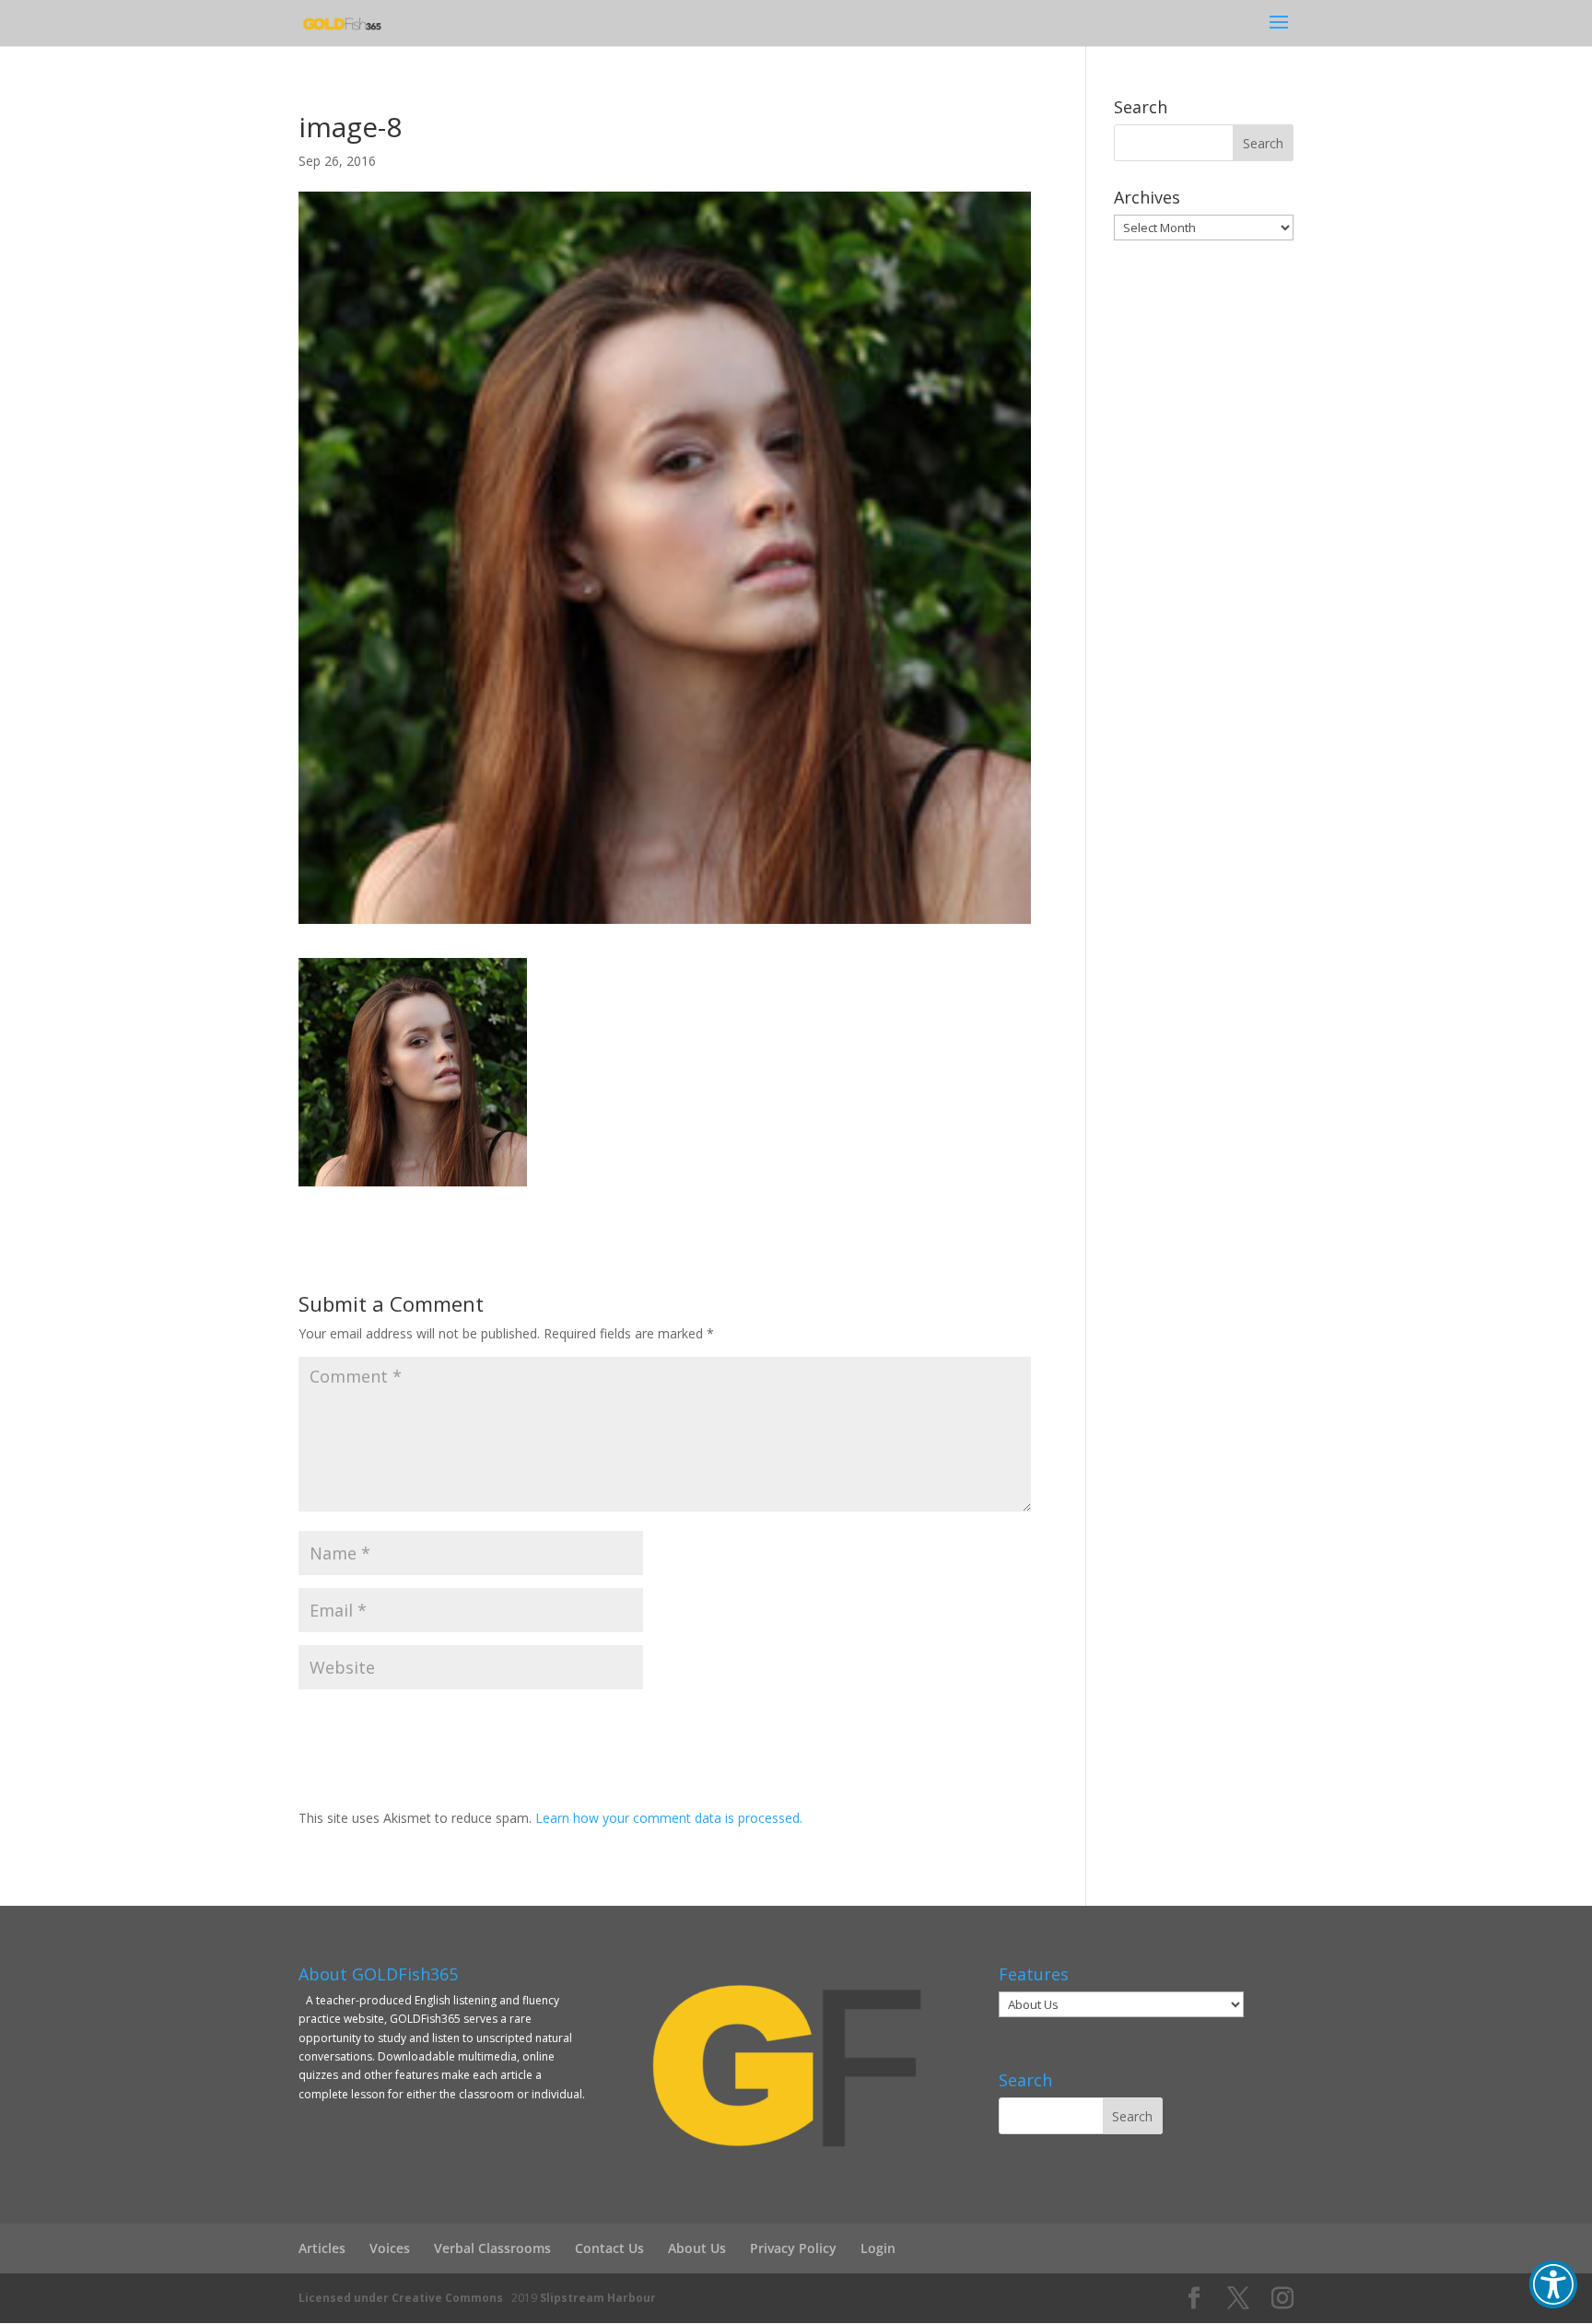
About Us (697, 2248)
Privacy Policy (793, 2248)
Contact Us (609, 2248)
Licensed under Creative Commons (401, 2298)
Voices (390, 2248)
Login (878, 2248)
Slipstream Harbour (598, 2298)
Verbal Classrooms (492, 2248)
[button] (1553, 2284)
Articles (322, 2248)
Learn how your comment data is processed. (669, 1818)
